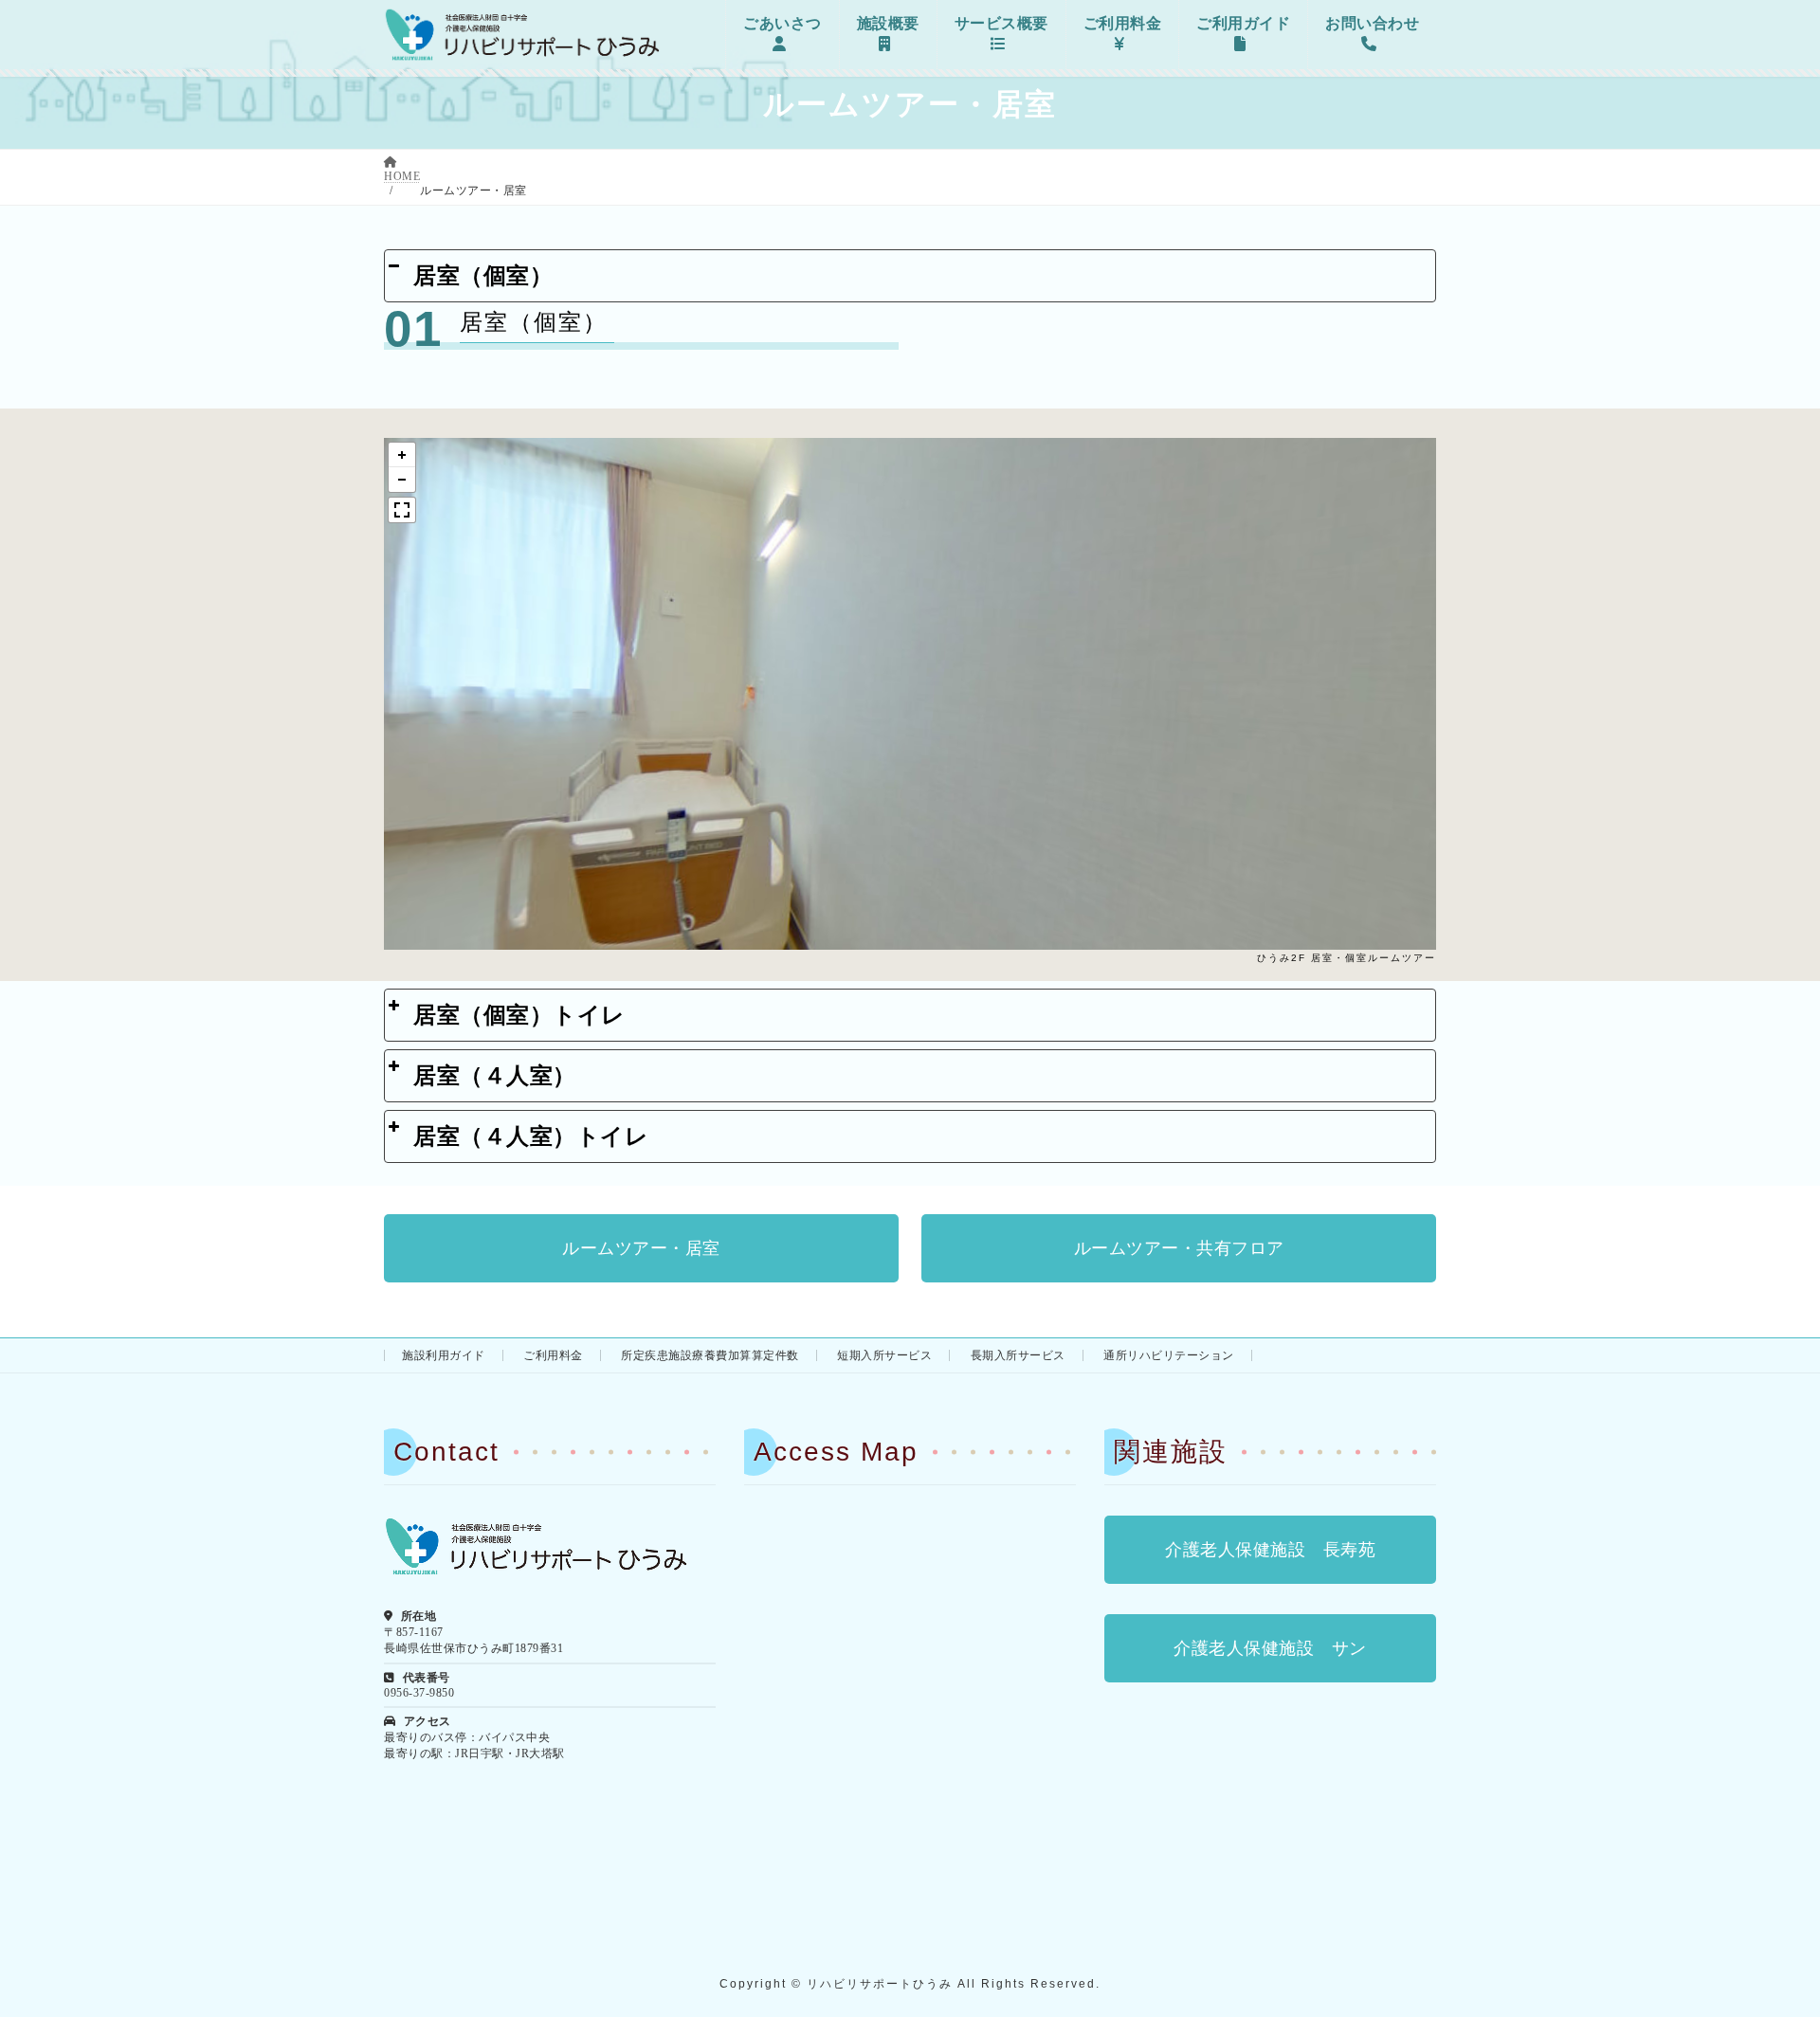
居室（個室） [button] (483, 276)
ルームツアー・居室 (641, 1248)
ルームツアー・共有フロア (1179, 1248)
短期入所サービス (884, 1355)
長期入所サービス (1018, 1355)
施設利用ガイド (444, 1355)
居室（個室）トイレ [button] (519, 1015)
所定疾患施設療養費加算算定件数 (710, 1355)
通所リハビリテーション (1169, 1355)
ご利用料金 (553, 1355)
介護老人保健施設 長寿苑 (1270, 1550)
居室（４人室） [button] (495, 1076)
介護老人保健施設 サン (1270, 1648)
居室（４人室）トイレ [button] (531, 1136)
